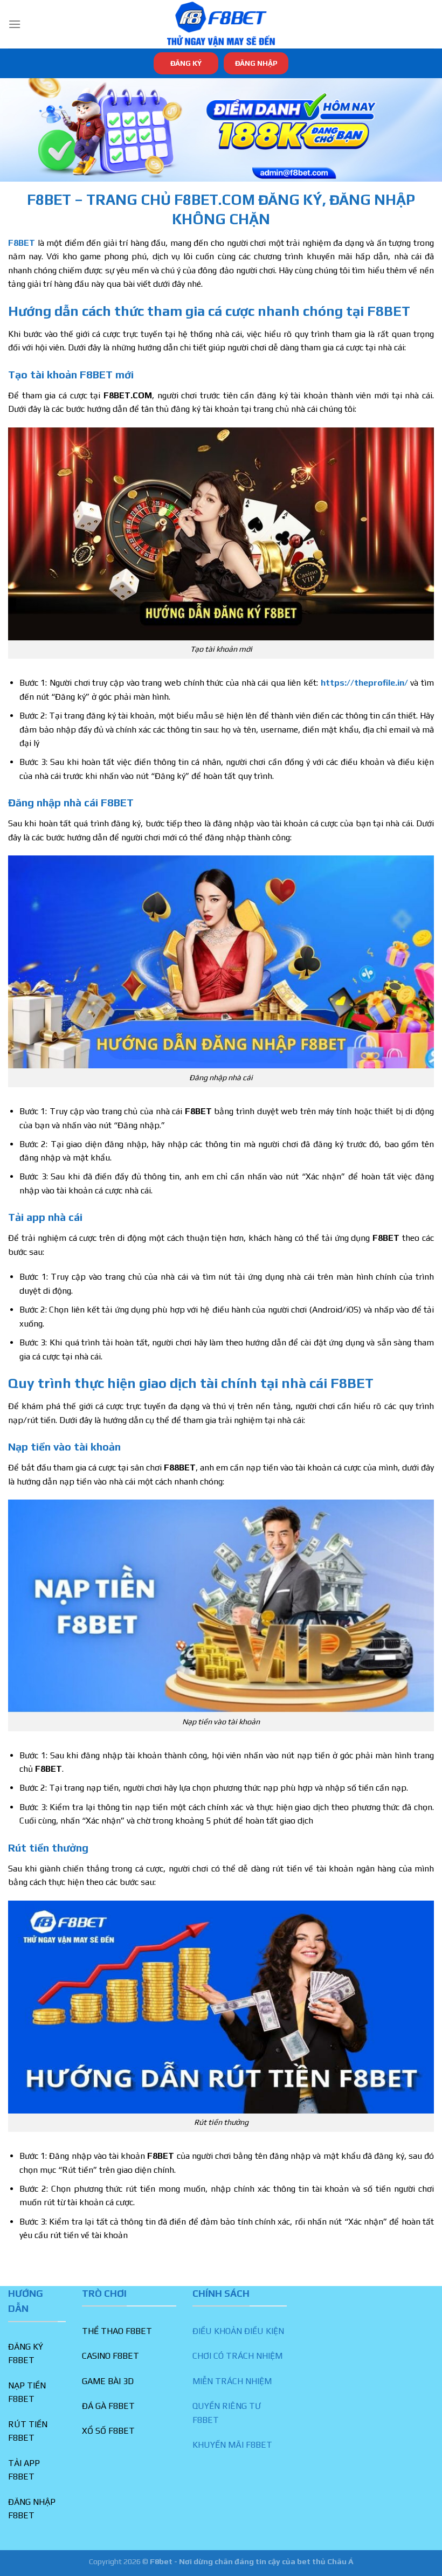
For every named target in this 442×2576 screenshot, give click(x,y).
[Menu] (15, 24)
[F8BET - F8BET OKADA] (221, 24)
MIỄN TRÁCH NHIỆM (232, 2381)
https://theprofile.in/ (364, 683)
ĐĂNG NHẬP (256, 63)
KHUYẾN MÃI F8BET (232, 2445)
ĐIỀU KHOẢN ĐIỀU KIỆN (238, 2331)
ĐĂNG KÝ (186, 63)
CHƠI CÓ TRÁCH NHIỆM (237, 2356)
